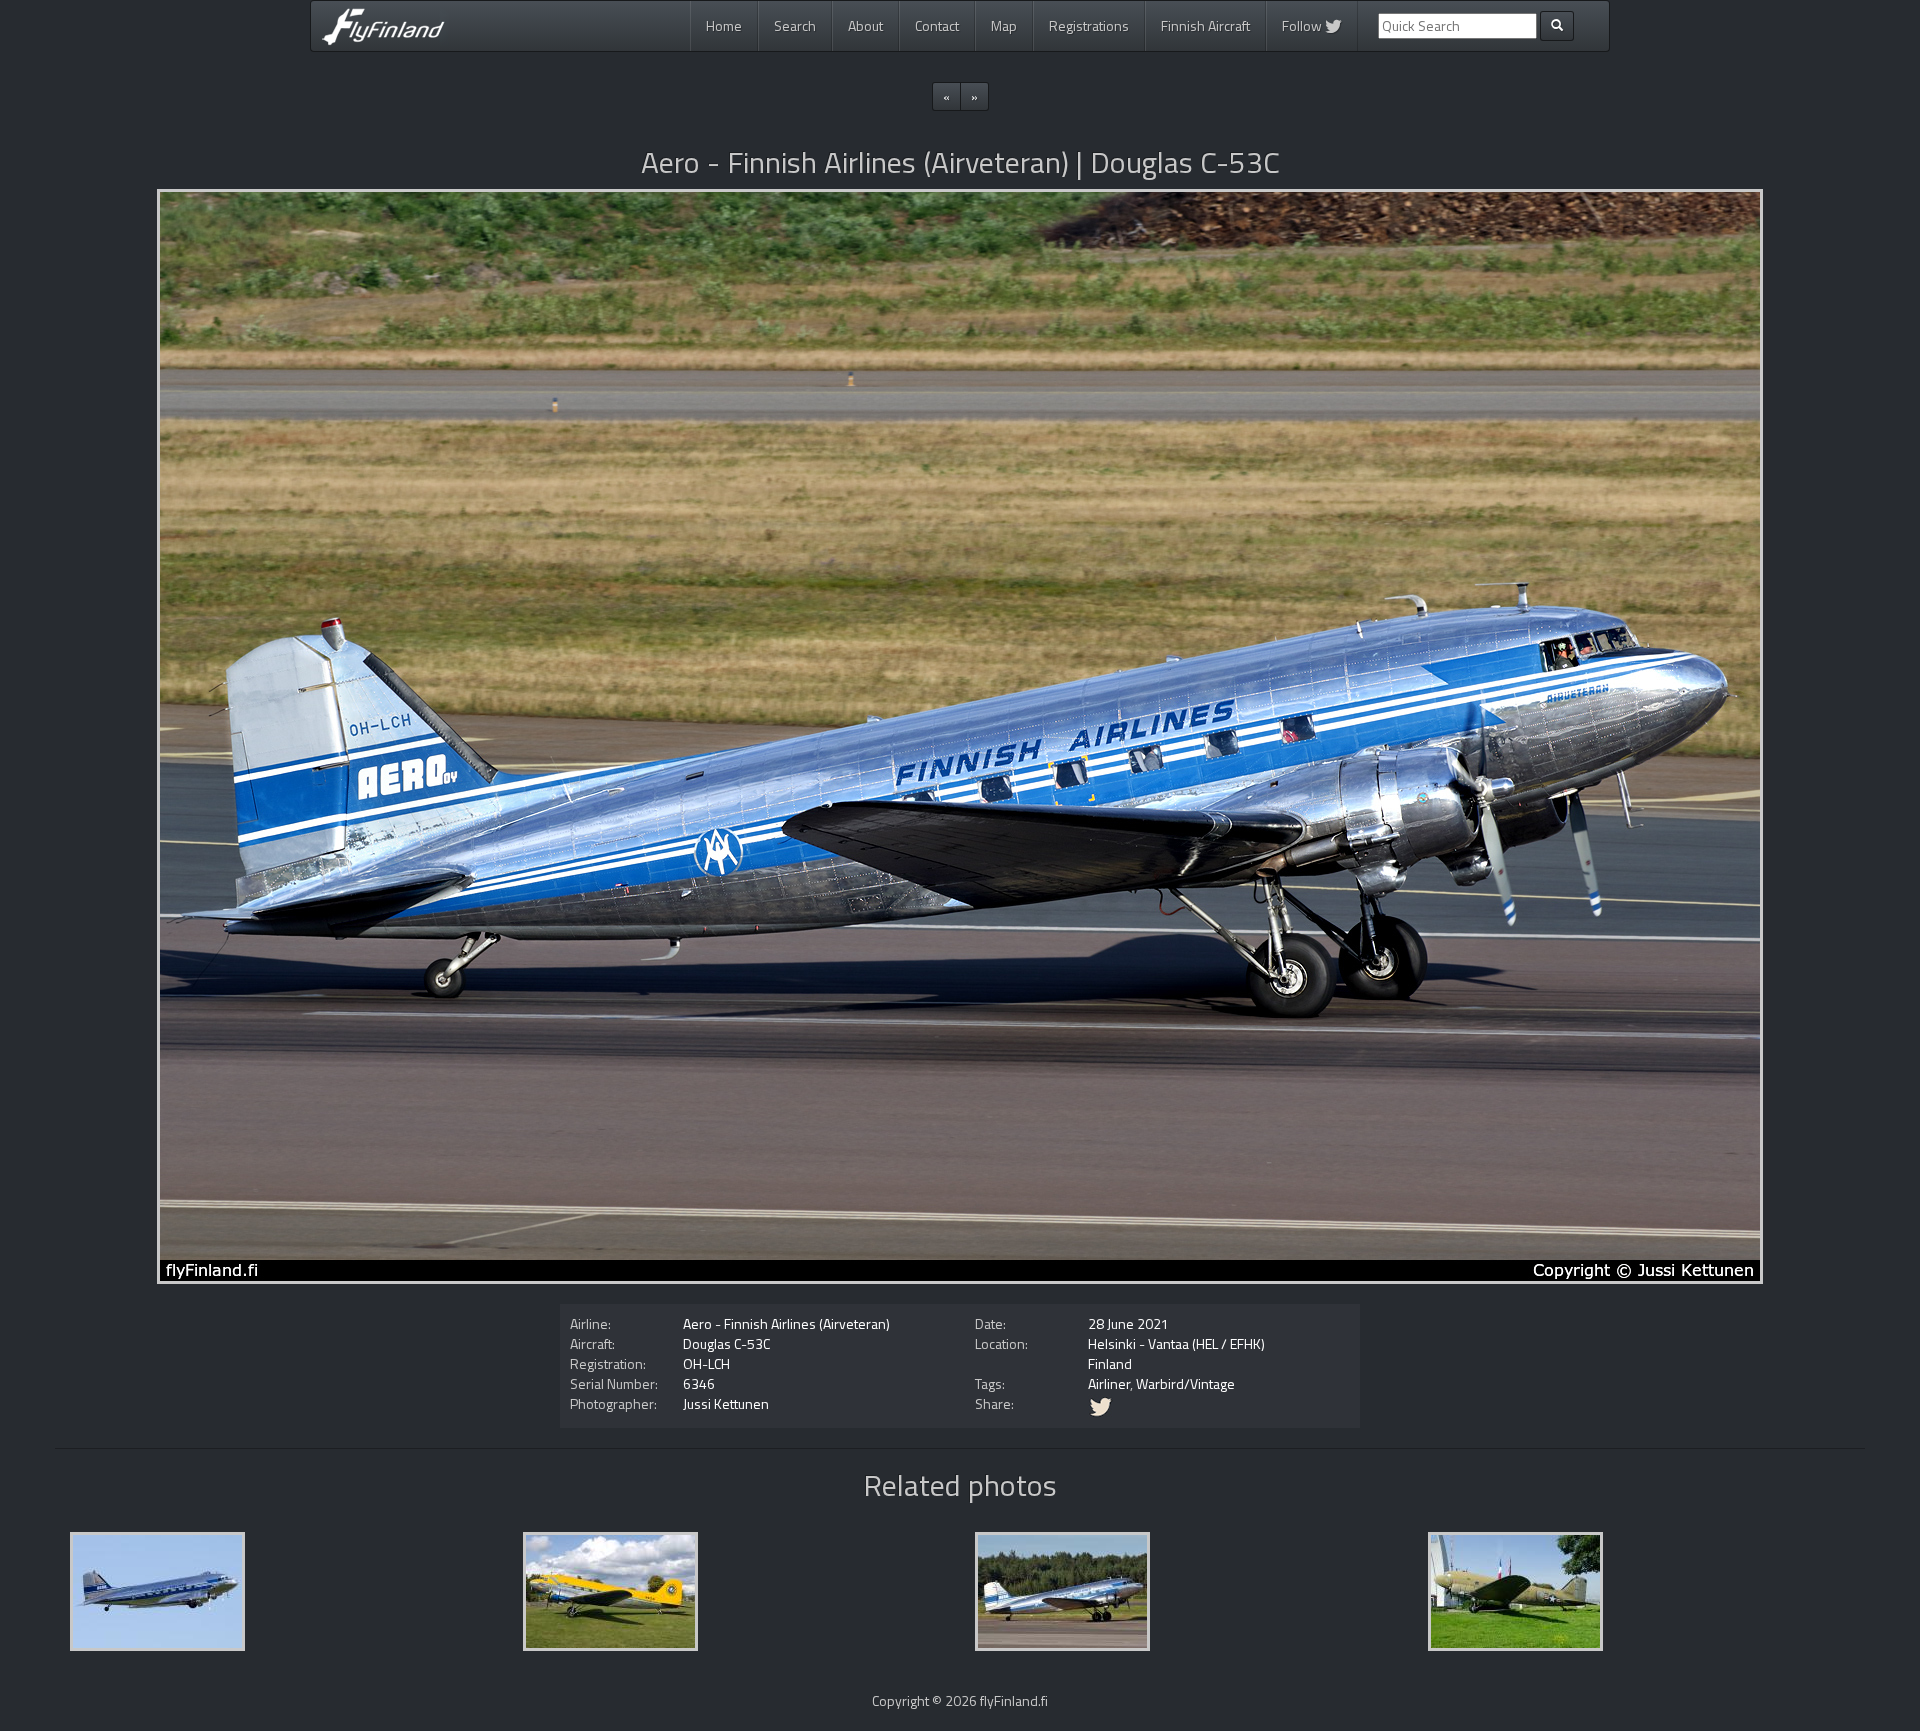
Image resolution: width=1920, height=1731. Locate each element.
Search (795, 25)
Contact (937, 25)
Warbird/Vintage (1185, 1383)
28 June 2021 (1128, 1323)
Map (1004, 25)
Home (724, 25)
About (865, 25)
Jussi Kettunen (726, 1403)
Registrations (1089, 25)
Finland (1110, 1363)
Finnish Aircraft (1205, 25)
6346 (699, 1383)
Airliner (1109, 1383)
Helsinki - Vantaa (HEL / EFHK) (1176, 1343)
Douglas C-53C (726, 1343)
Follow (1303, 25)
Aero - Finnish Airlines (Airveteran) (786, 1323)
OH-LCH (706, 1363)
